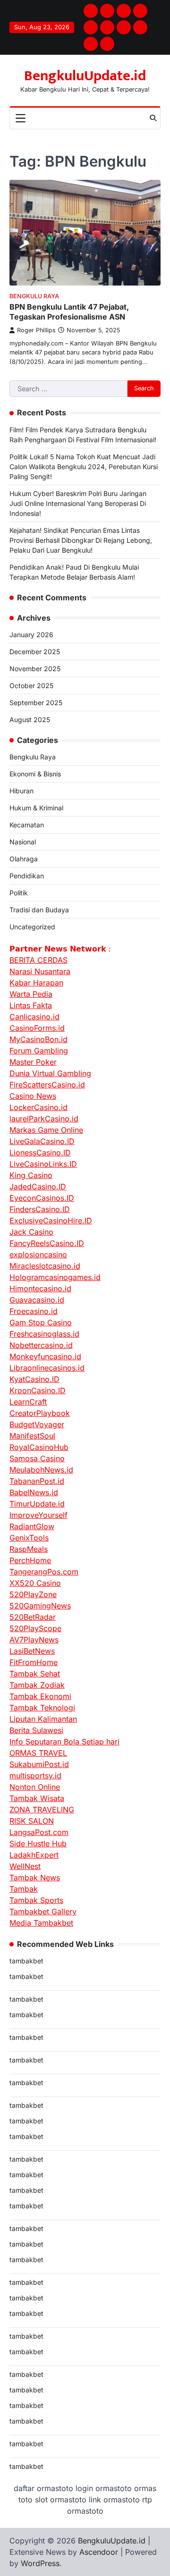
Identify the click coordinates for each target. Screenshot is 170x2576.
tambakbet (26, 1961)
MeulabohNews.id (41, 1470)
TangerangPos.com (44, 1572)
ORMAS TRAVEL (38, 1753)
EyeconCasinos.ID (42, 1198)
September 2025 (36, 703)
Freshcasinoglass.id (44, 1334)
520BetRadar (33, 1617)
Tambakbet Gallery (43, 1911)
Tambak (24, 1889)
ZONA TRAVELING (42, 1810)
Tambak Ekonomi (40, 1696)
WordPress (40, 2563)
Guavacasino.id (37, 1300)
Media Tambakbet (41, 1923)
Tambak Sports (36, 1900)
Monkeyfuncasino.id (45, 1356)
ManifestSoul (32, 1436)
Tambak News (35, 1877)
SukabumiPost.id (39, 1764)
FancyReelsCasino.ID (47, 1243)
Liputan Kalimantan (43, 1719)
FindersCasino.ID (40, 1209)
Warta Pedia (31, 994)
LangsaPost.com (39, 1832)
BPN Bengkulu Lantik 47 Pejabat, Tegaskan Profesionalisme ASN (69, 312)
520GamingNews (40, 1606)
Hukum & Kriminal (36, 808)
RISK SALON (32, 1821)
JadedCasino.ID (38, 1187)
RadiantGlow (32, 1526)
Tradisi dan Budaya (39, 910)
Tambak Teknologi (42, 1708)
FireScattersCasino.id (47, 1085)
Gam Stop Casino (41, 1322)
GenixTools (29, 1538)
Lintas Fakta (31, 1005)
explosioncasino (38, 1254)
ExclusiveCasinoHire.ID (51, 1221)
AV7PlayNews (34, 1640)
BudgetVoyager (37, 1424)
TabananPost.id (37, 1481)
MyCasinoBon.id (38, 1039)
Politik (19, 893)
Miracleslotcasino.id (45, 1266)
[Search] (153, 118)
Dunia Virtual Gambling (50, 1073)
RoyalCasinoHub (39, 1447)
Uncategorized (32, 927)
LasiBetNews (32, 1651)
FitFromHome (34, 1662)
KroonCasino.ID (38, 1390)
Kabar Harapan (36, 983)
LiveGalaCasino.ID (42, 1141)
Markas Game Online (46, 1130)
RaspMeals (29, 1549)
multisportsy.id (35, 1776)
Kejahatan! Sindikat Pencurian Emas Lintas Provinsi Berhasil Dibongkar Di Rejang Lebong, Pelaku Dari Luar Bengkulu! (81, 540)
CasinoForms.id (37, 1028)
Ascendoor (99, 2552)
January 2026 (31, 635)
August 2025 (30, 720)
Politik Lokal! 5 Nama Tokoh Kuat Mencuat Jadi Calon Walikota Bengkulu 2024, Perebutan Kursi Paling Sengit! (84, 467)
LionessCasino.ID (40, 1153)
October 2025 (31, 686)
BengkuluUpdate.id (85, 76)
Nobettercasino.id (41, 1345)
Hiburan (21, 791)
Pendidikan (27, 876)
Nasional (23, 842)
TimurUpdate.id (37, 1504)
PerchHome (30, 1560)
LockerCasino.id (38, 1107)
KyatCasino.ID (34, 1379)
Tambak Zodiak (37, 1685)
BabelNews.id (34, 1492)
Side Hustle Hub (38, 1844)
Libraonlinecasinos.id (47, 1368)
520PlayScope (35, 1628)
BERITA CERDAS (38, 960)
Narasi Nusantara (40, 971)
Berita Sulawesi (36, 1730)
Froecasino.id (34, 1311)
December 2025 (35, 652)
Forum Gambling (39, 1051)
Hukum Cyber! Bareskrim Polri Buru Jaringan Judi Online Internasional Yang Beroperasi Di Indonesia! (78, 503)
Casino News (33, 1096)
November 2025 (35, 669)
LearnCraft (28, 1402)
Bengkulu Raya (34, 296)
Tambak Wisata (37, 1798)
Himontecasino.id (40, 1288)
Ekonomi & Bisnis (35, 774)
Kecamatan (27, 825)
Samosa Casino (37, 1458)
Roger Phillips (36, 330)
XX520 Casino (35, 1583)
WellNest (25, 1866)
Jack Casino (31, 1232)
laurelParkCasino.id (44, 1119)
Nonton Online (35, 1787)
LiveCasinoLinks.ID (43, 1164)
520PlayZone (33, 1594)
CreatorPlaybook (40, 1413)
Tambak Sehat (35, 1674)
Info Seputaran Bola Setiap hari (64, 1742)
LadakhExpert (34, 1855)
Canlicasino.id (34, 1017)
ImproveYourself (38, 1515)
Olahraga (24, 859)
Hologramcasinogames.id (55, 1277)
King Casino (31, 1175)
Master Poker (33, 1062)
